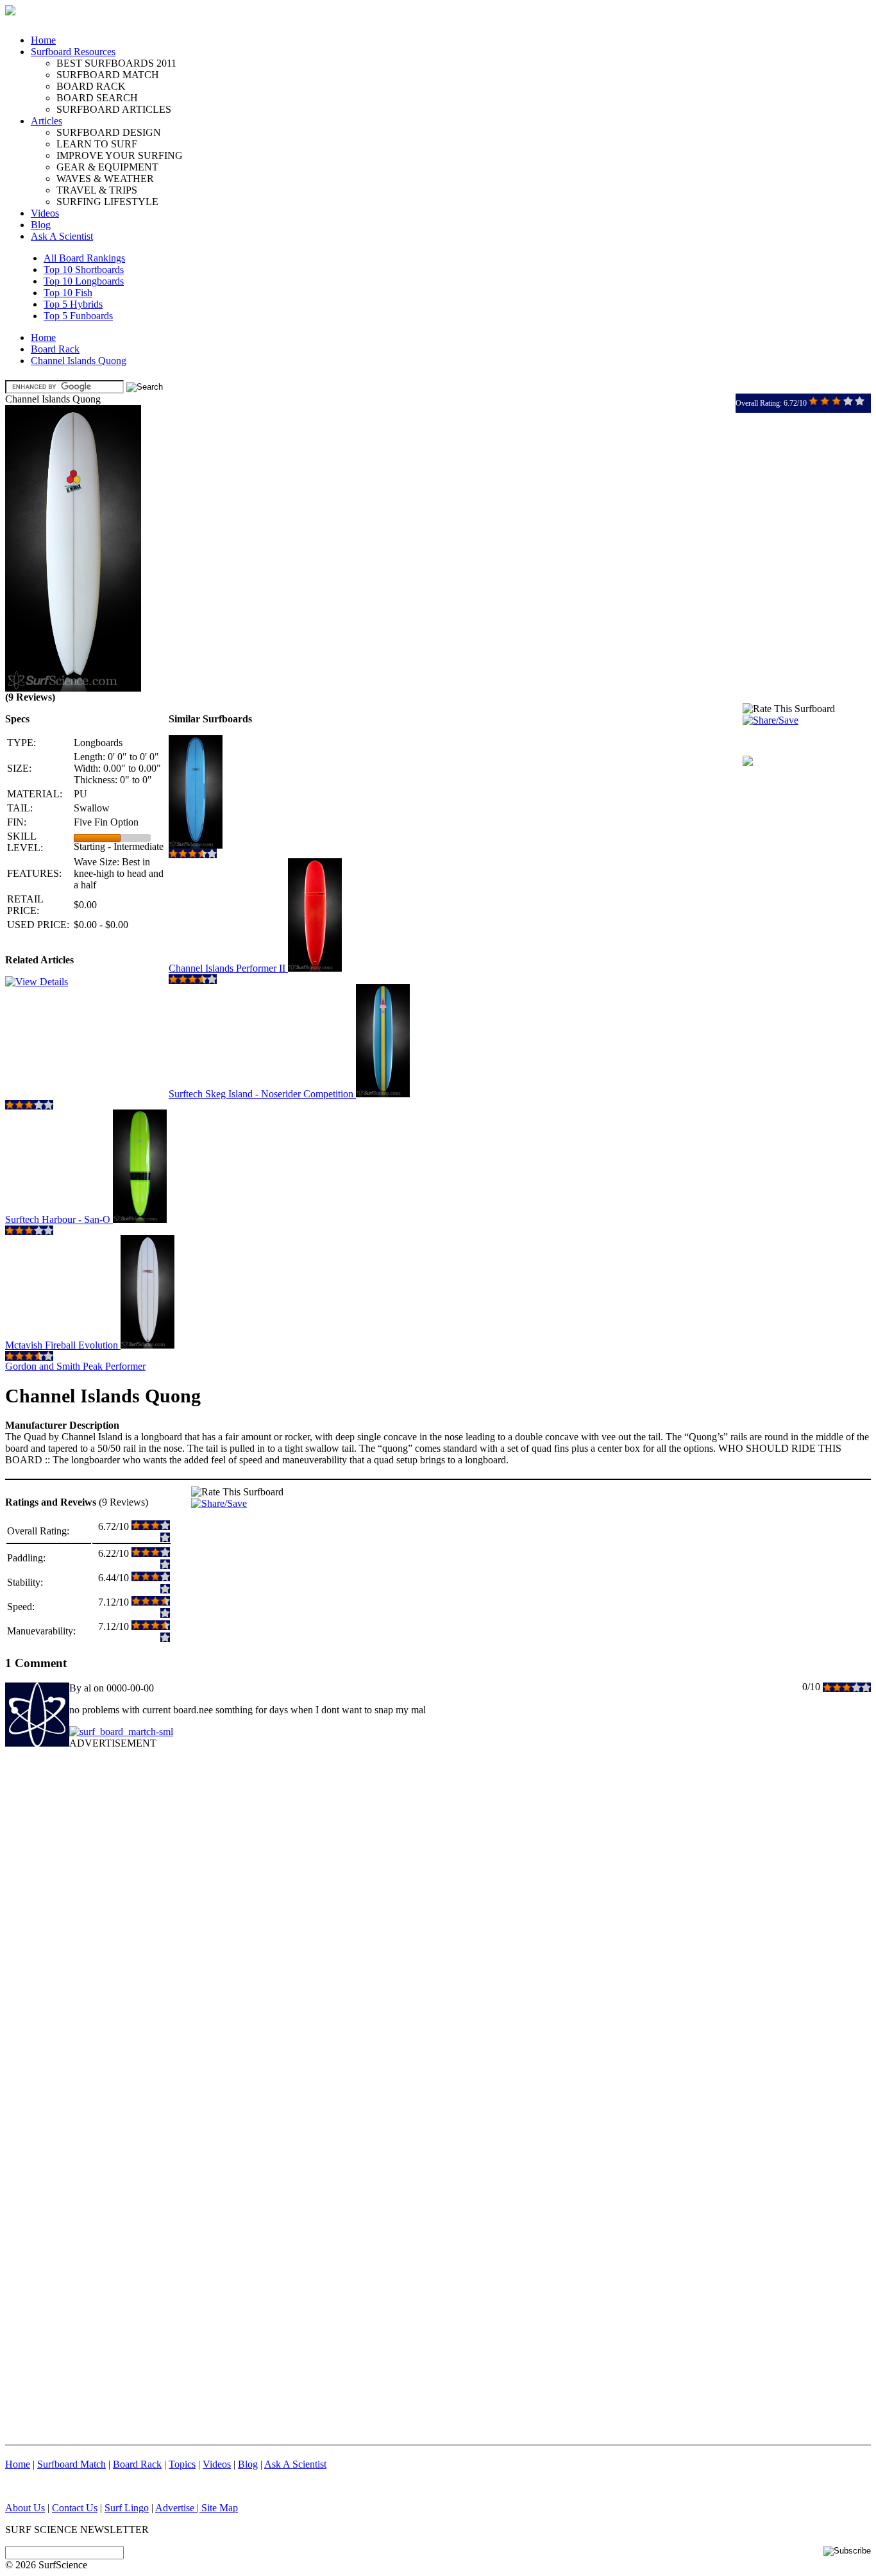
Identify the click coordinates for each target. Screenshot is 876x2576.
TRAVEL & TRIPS (97, 190)
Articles (46, 121)
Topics (182, 2464)
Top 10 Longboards (84, 281)
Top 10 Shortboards (84, 270)
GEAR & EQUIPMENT (107, 167)
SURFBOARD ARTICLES (114, 109)
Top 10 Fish (68, 293)
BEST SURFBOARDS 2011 (116, 63)
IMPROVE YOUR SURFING (120, 155)
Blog (41, 225)
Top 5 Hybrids (73, 304)
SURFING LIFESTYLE (107, 202)
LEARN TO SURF (97, 144)
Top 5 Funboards (78, 316)
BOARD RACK (91, 86)
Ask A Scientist (62, 236)
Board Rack (55, 349)
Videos (45, 213)
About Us (25, 2508)
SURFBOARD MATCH (108, 75)
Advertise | (178, 2508)
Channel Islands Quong (79, 361)
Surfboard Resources (73, 52)
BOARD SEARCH (97, 98)
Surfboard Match (72, 2464)
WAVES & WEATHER (105, 179)
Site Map (220, 2508)
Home (43, 40)
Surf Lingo (127, 2508)
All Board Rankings (84, 258)
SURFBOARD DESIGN (109, 132)
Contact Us (75, 2508)
